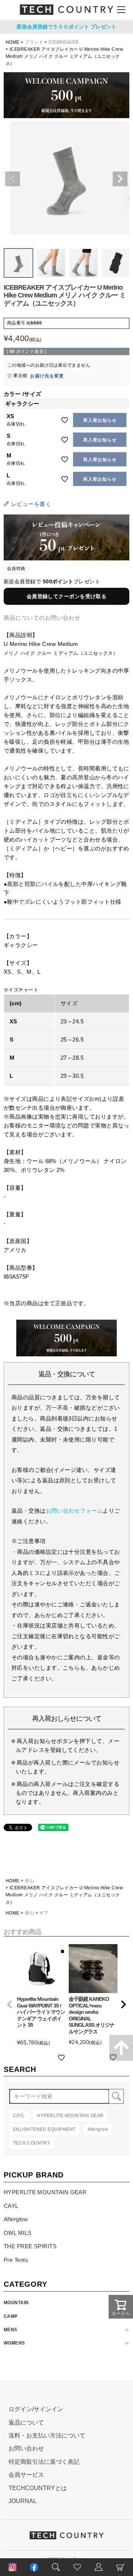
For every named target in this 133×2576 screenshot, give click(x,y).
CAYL (11, 2206)
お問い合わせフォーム (74, 1511)
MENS (11, 2330)
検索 (116, 2096)
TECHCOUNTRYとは (38, 2488)
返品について (26, 2422)
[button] (10, 2005)
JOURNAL (23, 2501)
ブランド (34, 42)
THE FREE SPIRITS (30, 2246)
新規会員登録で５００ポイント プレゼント (66, 27)
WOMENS (14, 2343)
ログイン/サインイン (36, 2409)
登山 (29, 1881)
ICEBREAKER (64, 42)
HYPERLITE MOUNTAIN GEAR (45, 2192)
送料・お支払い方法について (47, 2435)
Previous (13, 179)
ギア (44, 1913)
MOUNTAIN (16, 2303)
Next (120, 179)
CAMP (11, 2316)
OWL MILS (18, 2233)
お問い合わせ (26, 2448)
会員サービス (26, 2475)
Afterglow (16, 2219)
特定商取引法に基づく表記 (44, 2462)
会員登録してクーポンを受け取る (67, 596)
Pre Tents (16, 2260)
